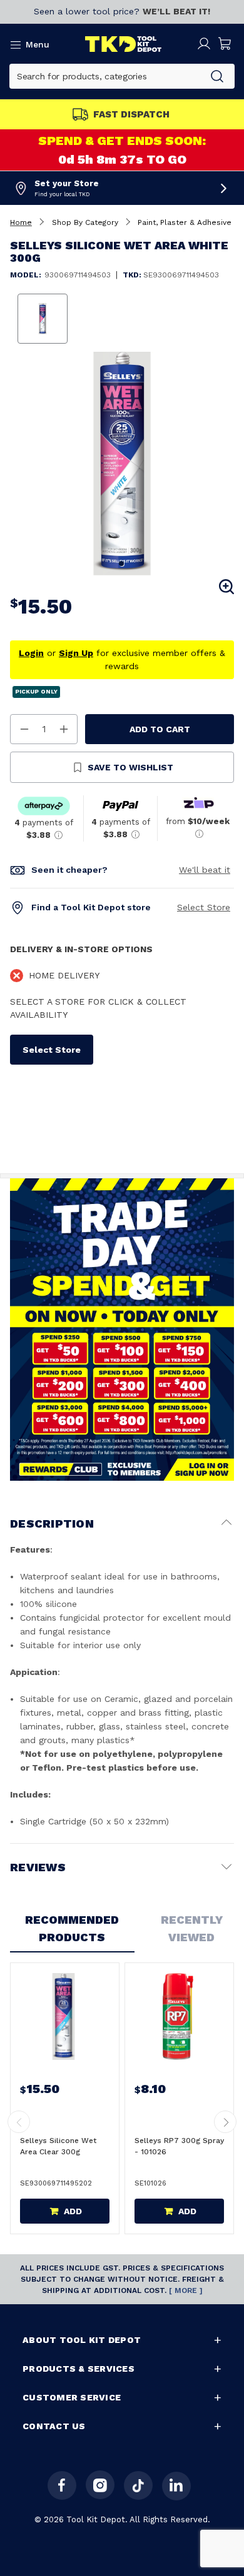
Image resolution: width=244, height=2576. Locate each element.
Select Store (204, 907)
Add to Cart (160, 729)
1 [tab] (122, 564)
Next (225, 2122)
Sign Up (76, 653)
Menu (38, 44)
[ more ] (186, 2290)
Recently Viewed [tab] (192, 1928)
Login (31, 653)
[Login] (204, 44)
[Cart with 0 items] (225, 44)
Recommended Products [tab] (72, 1928)
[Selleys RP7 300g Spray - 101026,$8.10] (178, 2017)
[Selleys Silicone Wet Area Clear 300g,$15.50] (64, 2017)
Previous (19, 2122)
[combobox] (105, 76)
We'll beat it (205, 870)
